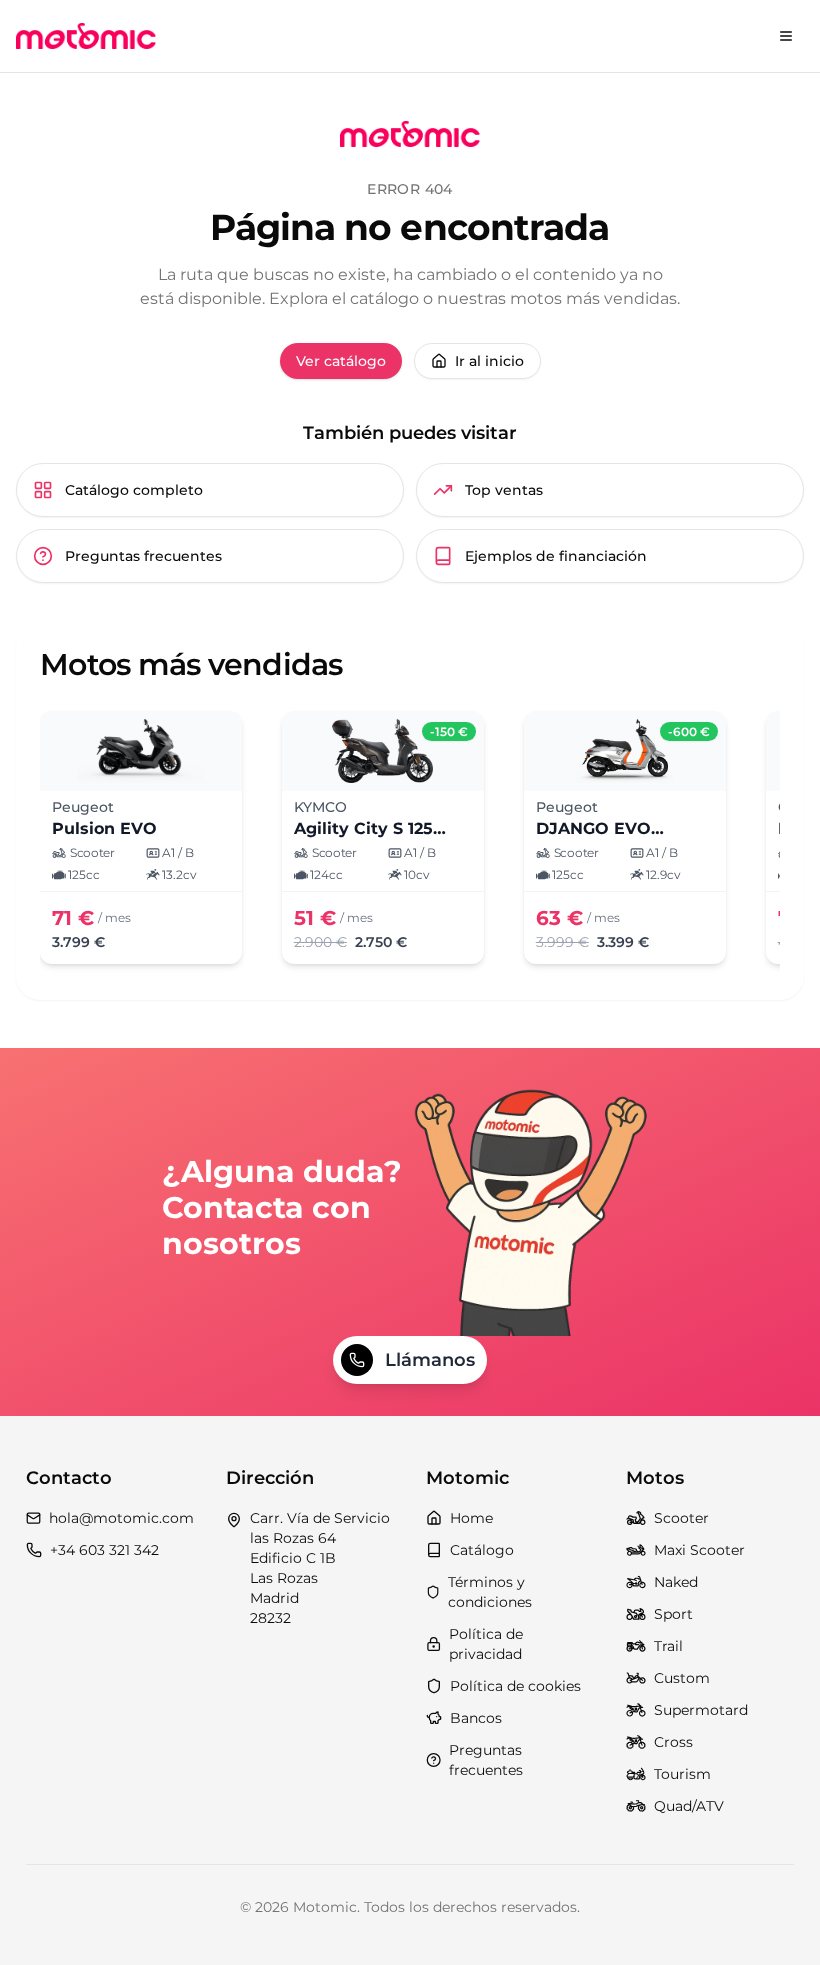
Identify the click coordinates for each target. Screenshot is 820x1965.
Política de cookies (515, 1686)
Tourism (682, 1774)
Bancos (476, 1718)
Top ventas (504, 490)
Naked (676, 1582)
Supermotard (701, 1710)
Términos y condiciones (490, 1592)
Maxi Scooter (699, 1550)
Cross (673, 1742)
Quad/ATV (689, 1806)
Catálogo (482, 1550)
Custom (682, 1678)
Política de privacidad (486, 1644)
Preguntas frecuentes (143, 556)
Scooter (681, 1518)
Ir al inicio (489, 361)
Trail (668, 1646)
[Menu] (786, 36)
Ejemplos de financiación (556, 556)
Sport (673, 1614)
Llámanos (430, 1360)
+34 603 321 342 (104, 1550)
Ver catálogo (341, 361)
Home (471, 1518)
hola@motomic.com (121, 1518)
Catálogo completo (134, 490)
